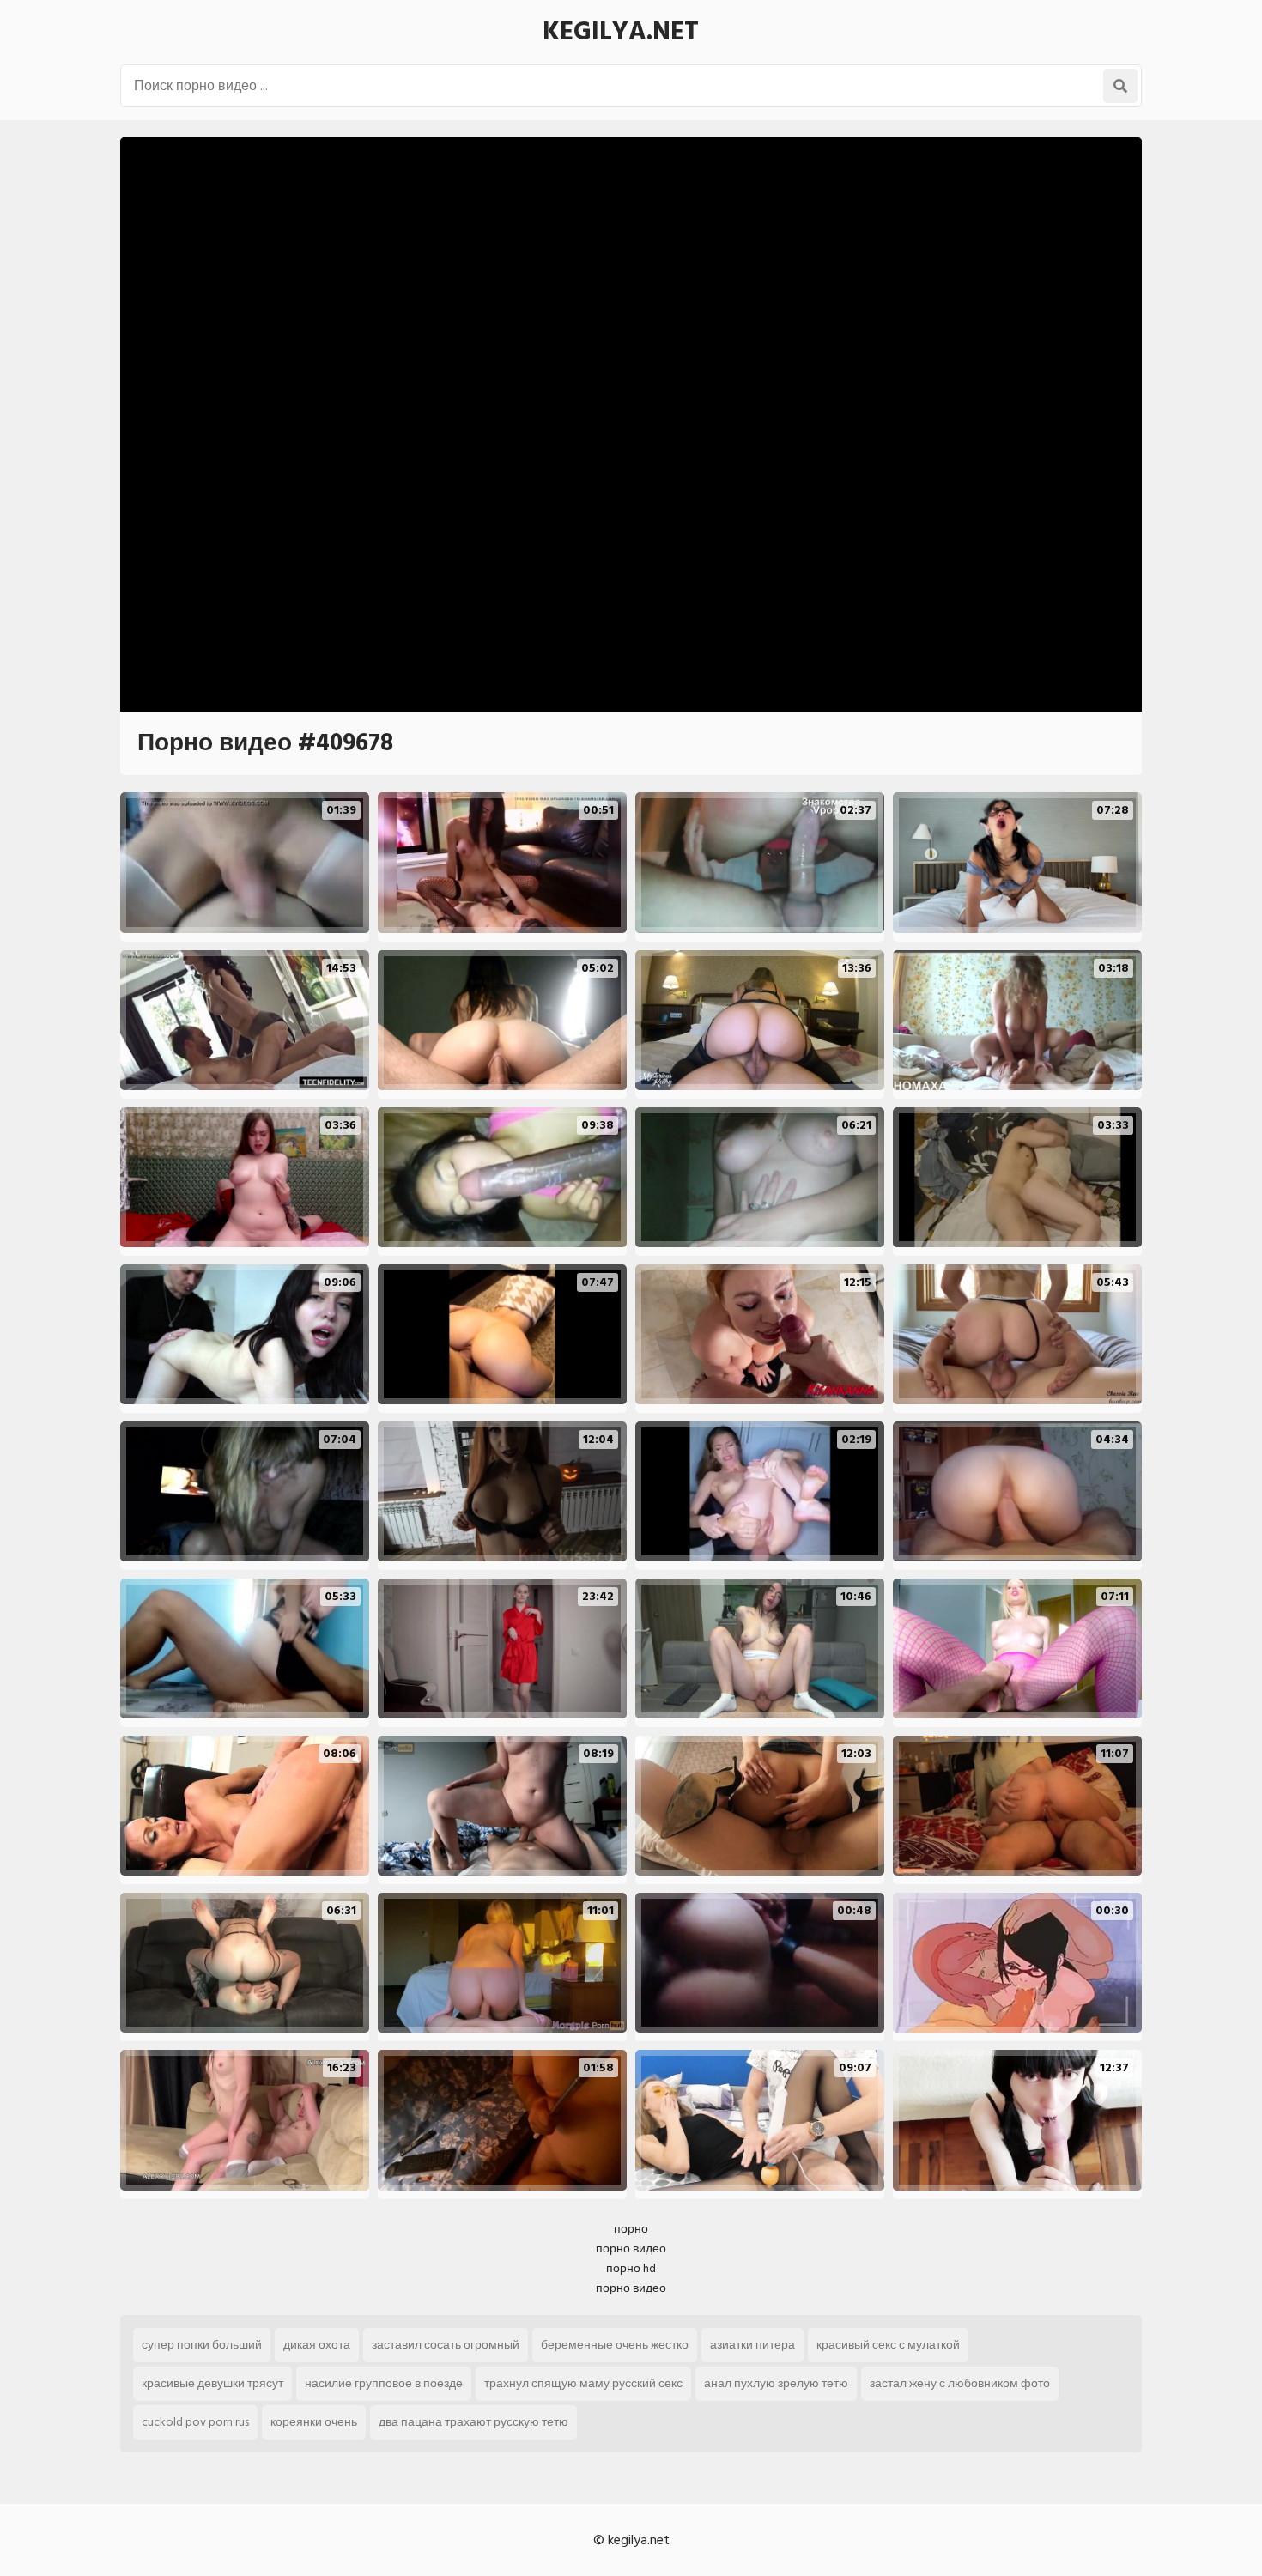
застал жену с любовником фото (960, 2383)
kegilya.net (621, 32)
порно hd (631, 2268)
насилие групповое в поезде (384, 2383)
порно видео (631, 2249)
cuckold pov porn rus (195, 2422)
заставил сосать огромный (446, 2345)
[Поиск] (1120, 86)
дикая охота (317, 2345)
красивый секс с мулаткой (888, 2345)
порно (631, 2229)
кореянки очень (314, 2422)
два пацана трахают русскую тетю (473, 2422)
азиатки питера (752, 2345)
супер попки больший (202, 2345)
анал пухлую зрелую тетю (776, 2383)
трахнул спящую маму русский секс (583, 2383)
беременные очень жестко (615, 2345)
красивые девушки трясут (212, 2383)
